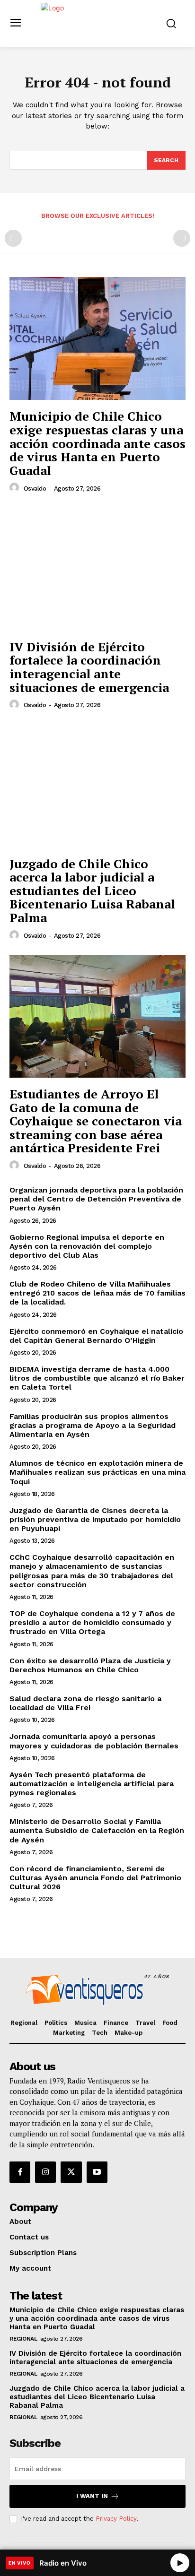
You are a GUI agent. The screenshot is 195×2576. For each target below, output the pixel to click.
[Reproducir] (180, 2563)
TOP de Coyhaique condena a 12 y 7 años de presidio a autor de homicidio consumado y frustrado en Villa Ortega (92, 1622)
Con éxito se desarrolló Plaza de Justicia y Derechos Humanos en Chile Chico (90, 1665)
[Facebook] (20, 2172)
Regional (23, 2339)
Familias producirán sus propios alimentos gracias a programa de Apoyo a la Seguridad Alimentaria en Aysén (93, 1425)
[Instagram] (45, 2172)
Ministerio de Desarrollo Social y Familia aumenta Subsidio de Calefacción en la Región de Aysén (97, 1830)
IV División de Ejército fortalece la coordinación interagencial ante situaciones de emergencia (89, 667)
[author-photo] (16, 488)
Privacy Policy (116, 2519)
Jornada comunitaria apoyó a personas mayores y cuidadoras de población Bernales (94, 1741)
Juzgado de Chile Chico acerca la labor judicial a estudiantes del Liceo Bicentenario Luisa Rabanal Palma (92, 890)
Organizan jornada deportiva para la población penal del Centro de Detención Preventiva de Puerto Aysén (96, 1199)
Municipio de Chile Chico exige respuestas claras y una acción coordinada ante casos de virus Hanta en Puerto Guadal (97, 443)
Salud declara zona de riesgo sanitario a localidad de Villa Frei (85, 1703)
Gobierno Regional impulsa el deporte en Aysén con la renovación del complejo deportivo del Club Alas (87, 1246)
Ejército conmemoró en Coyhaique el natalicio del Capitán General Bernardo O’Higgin (96, 1336)
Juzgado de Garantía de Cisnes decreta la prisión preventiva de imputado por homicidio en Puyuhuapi (95, 1519)
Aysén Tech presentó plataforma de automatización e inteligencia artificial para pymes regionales (92, 1784)
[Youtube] (97, 2172)
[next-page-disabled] (182, 238)
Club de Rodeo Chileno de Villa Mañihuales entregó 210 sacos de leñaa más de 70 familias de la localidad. (97, 1293)
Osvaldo (35, 488)
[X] (71, 2172)
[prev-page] (13, 238)
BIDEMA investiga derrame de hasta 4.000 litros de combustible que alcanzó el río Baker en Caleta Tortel (97, 1378)
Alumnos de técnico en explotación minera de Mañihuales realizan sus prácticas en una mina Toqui (97, 1472)
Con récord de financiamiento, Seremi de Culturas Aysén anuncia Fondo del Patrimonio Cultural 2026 (95, 1878)
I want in (92, 2496)
